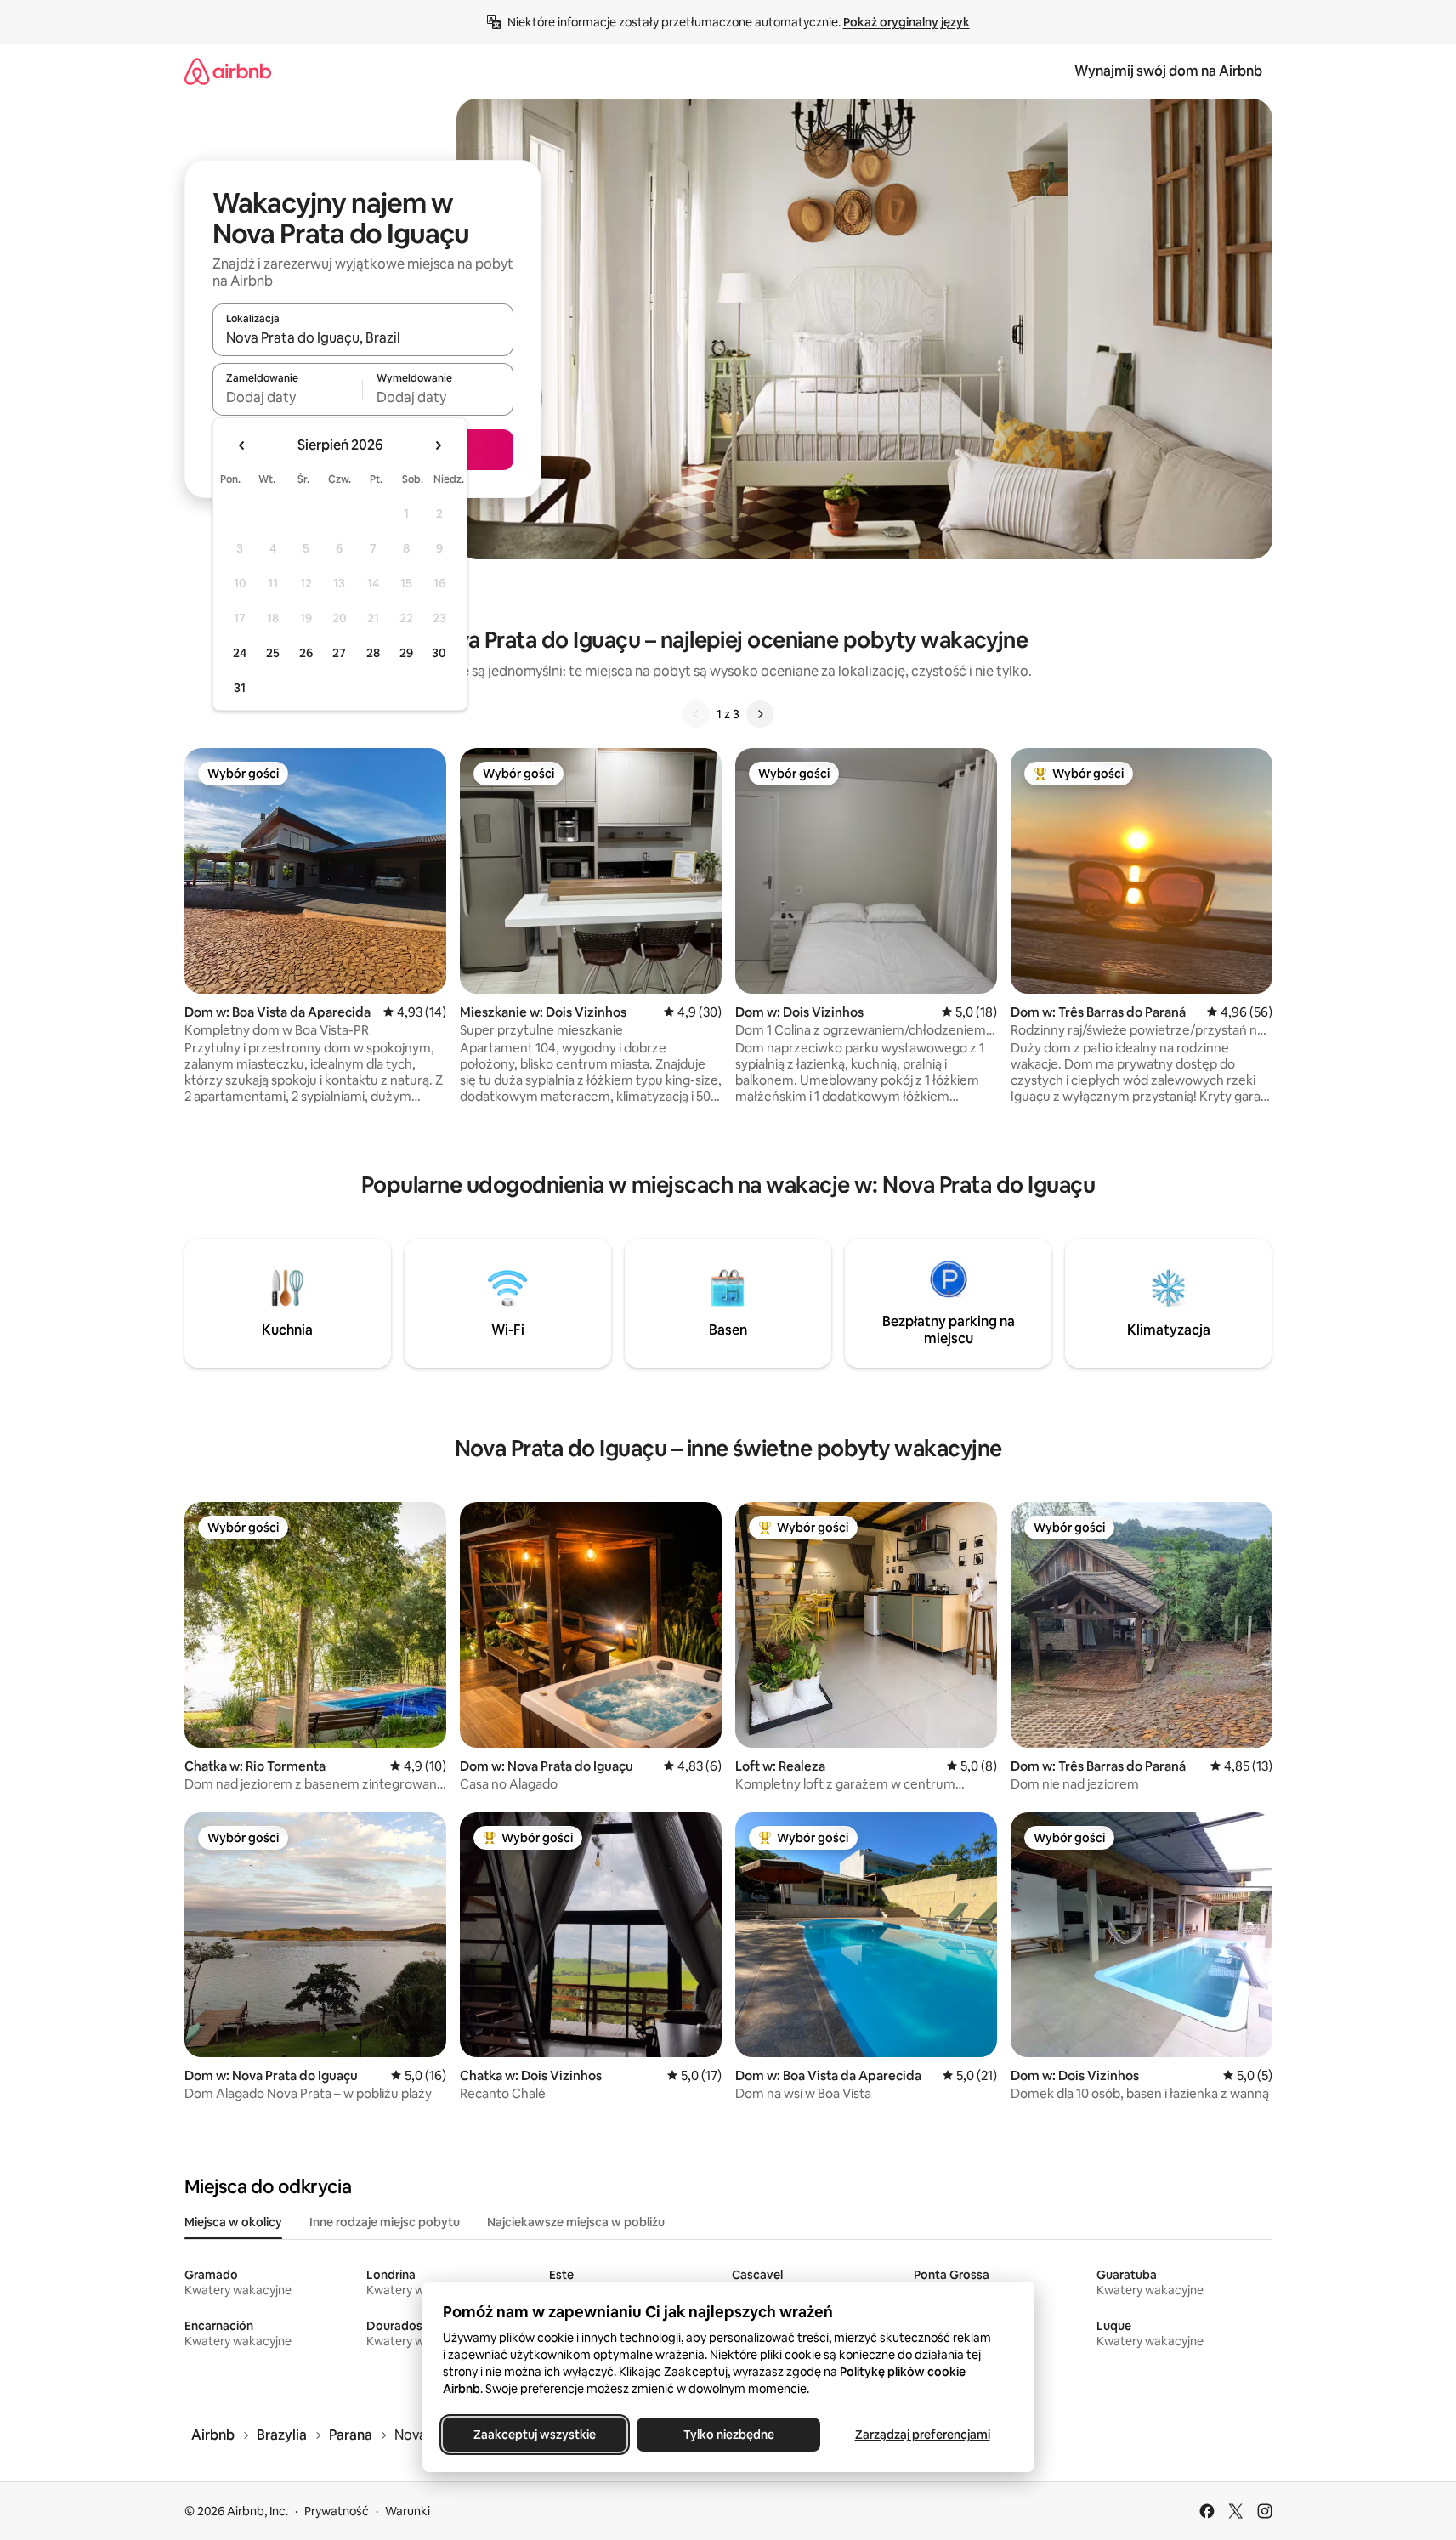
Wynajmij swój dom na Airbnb (1168, 71)
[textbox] (288, 397)
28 (373, 653)
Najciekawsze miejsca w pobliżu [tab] (576, 2222)
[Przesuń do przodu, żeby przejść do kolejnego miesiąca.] (438, 445)
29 (406, 653)
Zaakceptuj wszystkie (535, 2435)
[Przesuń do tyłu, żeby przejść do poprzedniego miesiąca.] (242, 445)
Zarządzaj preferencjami (922, 2435)
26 (306, 653)
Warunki (408, 2511)
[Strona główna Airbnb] (228, 71)
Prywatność (337, 2511)
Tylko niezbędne (728, 2435)
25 (273, 653)
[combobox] (363, 337)
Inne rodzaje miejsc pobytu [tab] (385, 2222)
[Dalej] (760, 714)
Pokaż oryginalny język (906, 22)
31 (240, 688)
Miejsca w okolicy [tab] (233, 2222)
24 (240, 653)
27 (339, 653)
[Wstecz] (696, 714)
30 (439, 653)
